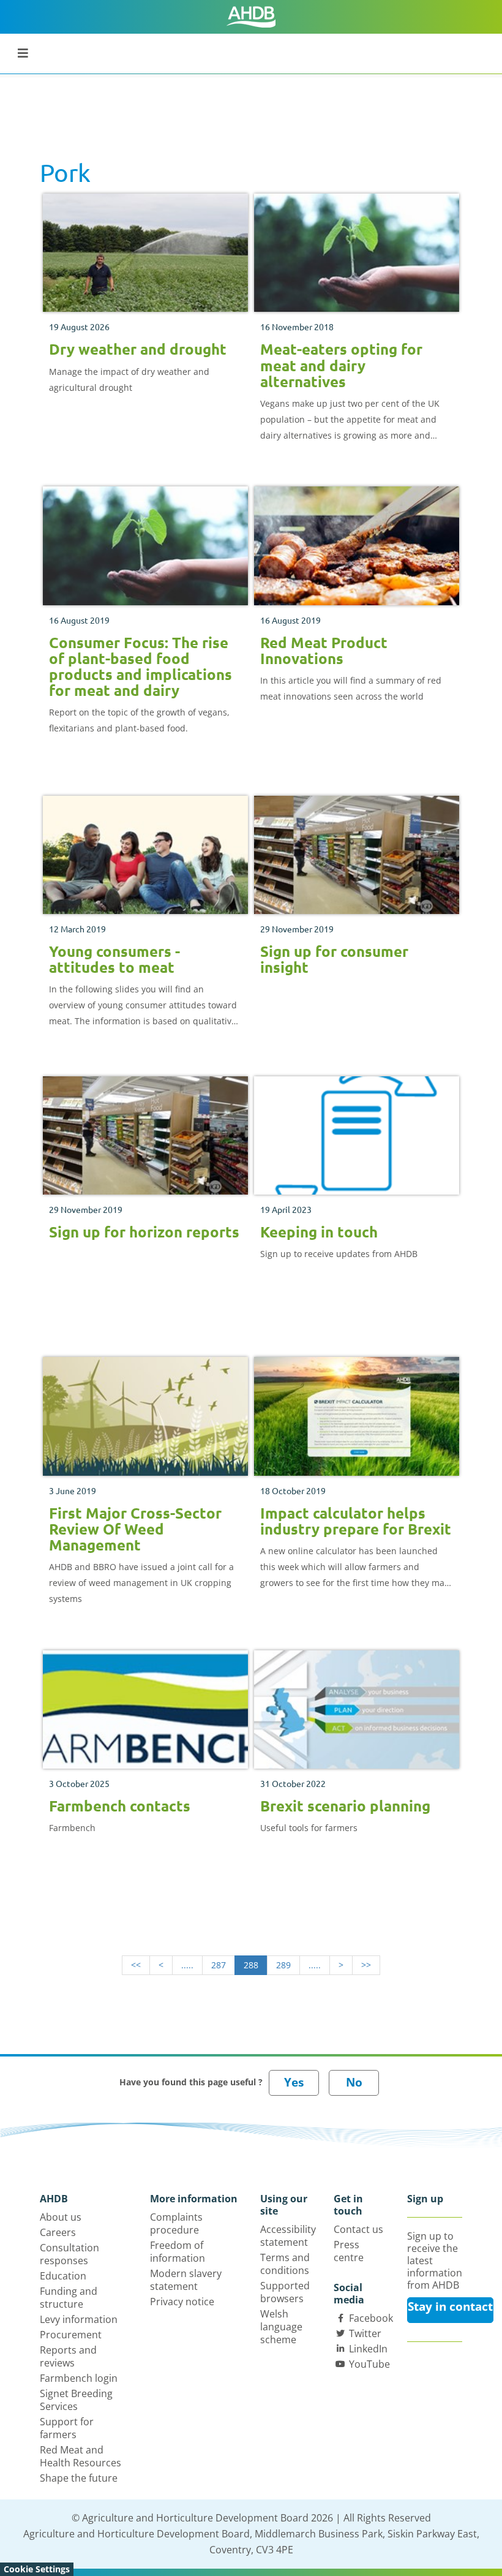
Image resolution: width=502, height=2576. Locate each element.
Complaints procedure (176, 2223)
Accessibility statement (288, 2236)
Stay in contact (450, 2306)
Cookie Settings (37, 2569)
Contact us (358, 2229)
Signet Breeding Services (76, 2400)
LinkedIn (368, 2349)
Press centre (349, 2251)
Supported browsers (285, 2292)
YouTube (369, 2364)
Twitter (365, 2333)
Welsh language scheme (281, 2327)
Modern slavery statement (186, 2280)
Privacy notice (182, 2302)
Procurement (71, 2335)
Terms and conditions (285, 2264)
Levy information (79, 2319)
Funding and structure (69, 2298)
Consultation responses (69, 2254)
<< (136, 1965)
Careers (58, 2232)
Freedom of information (178, 2252)
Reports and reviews (68, 2356)
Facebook (371, 2318)
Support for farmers (67, 2428)
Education (63, 2276)
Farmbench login (79, 2378)
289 (283, 1965)
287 (219, 1965)
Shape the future (79, 2478)
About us (61, 2217)
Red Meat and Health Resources (81, 2456)
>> (366, 1965)
